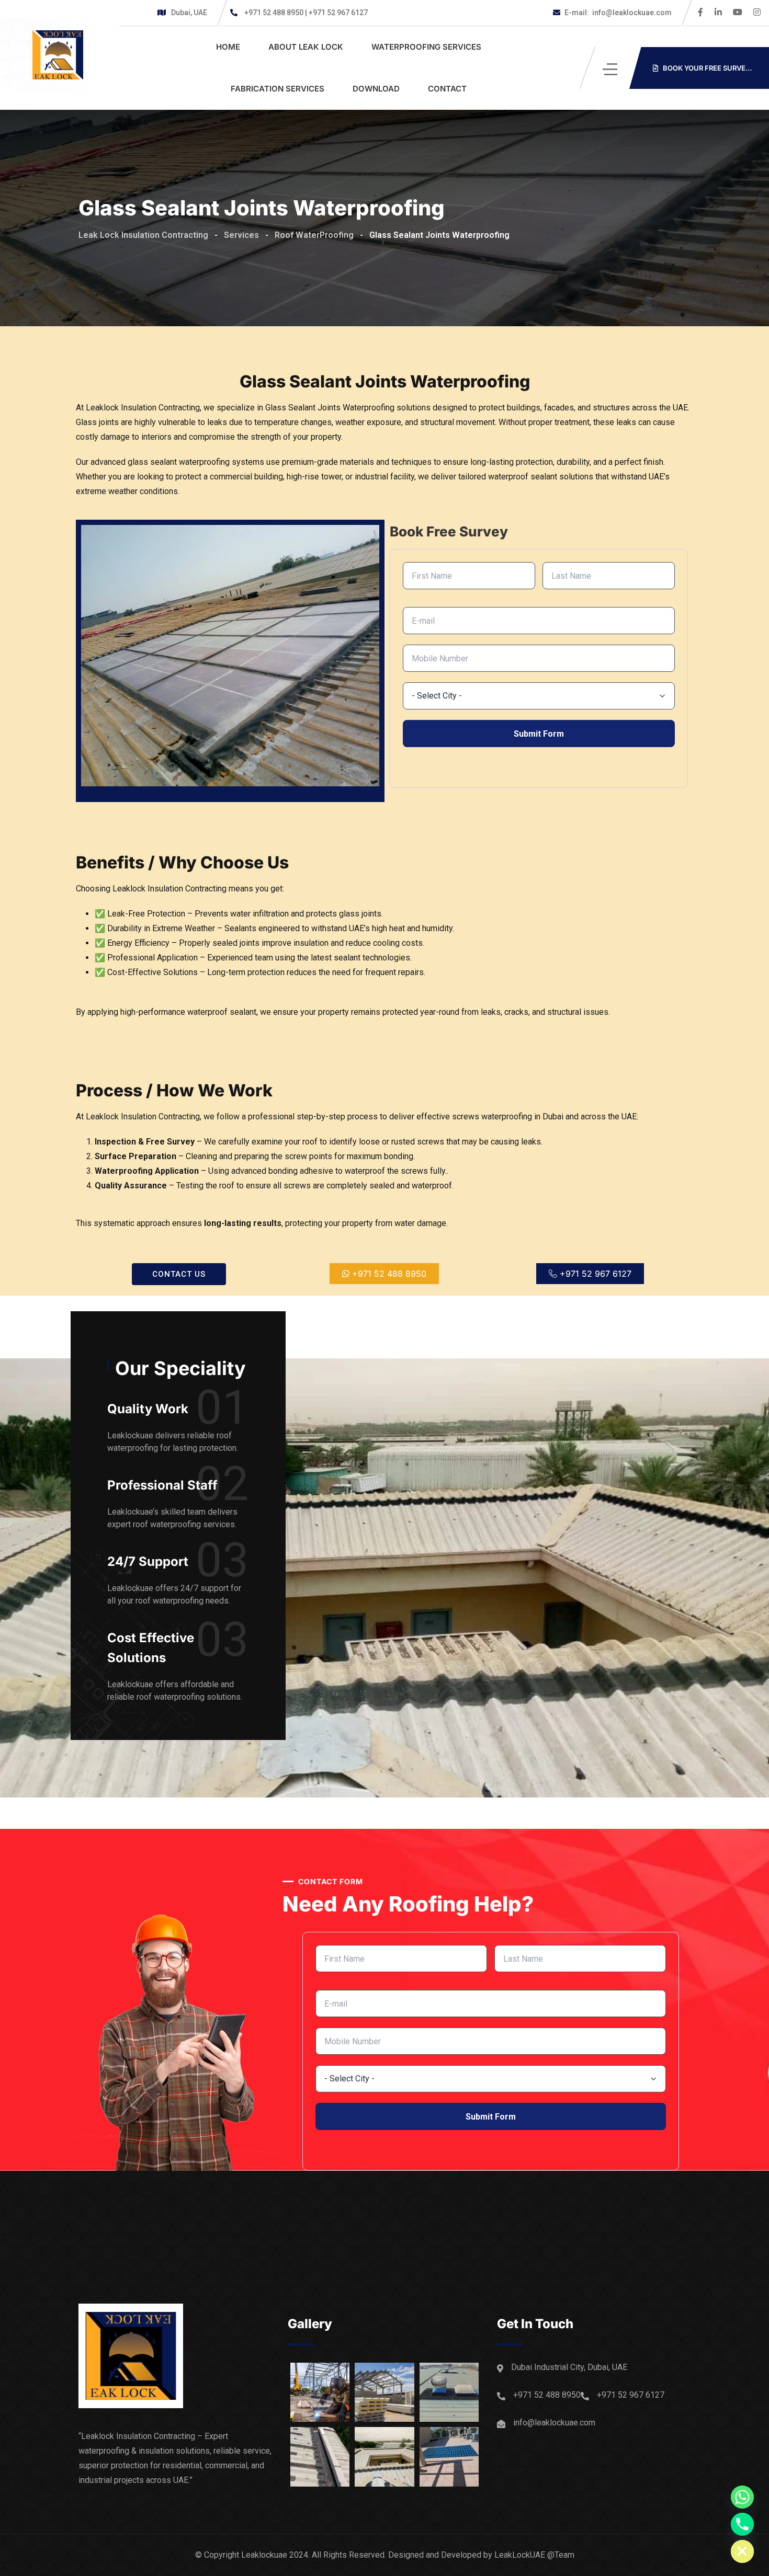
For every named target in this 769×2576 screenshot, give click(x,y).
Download (376, 89)
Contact (447, 89)
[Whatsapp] (742, 2497)
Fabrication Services (278, 89)
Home (228, 47)
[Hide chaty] (742, 2551)
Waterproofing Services (426, 47)
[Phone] (742, 2524)
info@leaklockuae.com (618, 13)
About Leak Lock (306, 47)
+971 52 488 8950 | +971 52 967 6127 (306, 13)
